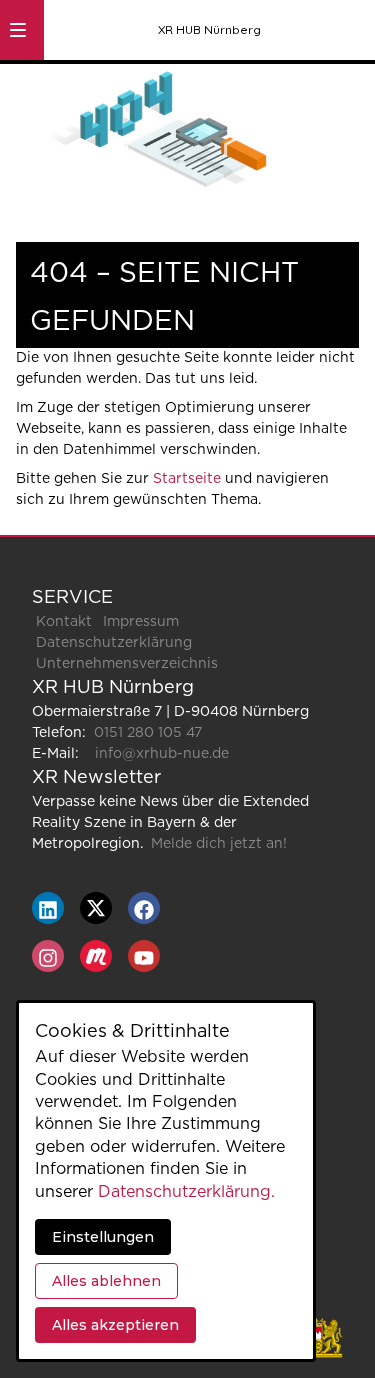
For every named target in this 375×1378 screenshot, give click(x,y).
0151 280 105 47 (148, 733)
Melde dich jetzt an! (219, 844)
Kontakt (64, 622)
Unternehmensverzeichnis (127, 664)
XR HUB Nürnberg (209, 29)
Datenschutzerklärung (114, 643)
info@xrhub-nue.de (162, 754)
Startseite (187, 479)
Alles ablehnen (106, 1281)
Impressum (141, 622)
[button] (18, 30)
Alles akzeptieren (115, 1325)
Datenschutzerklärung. (186, 1192)
